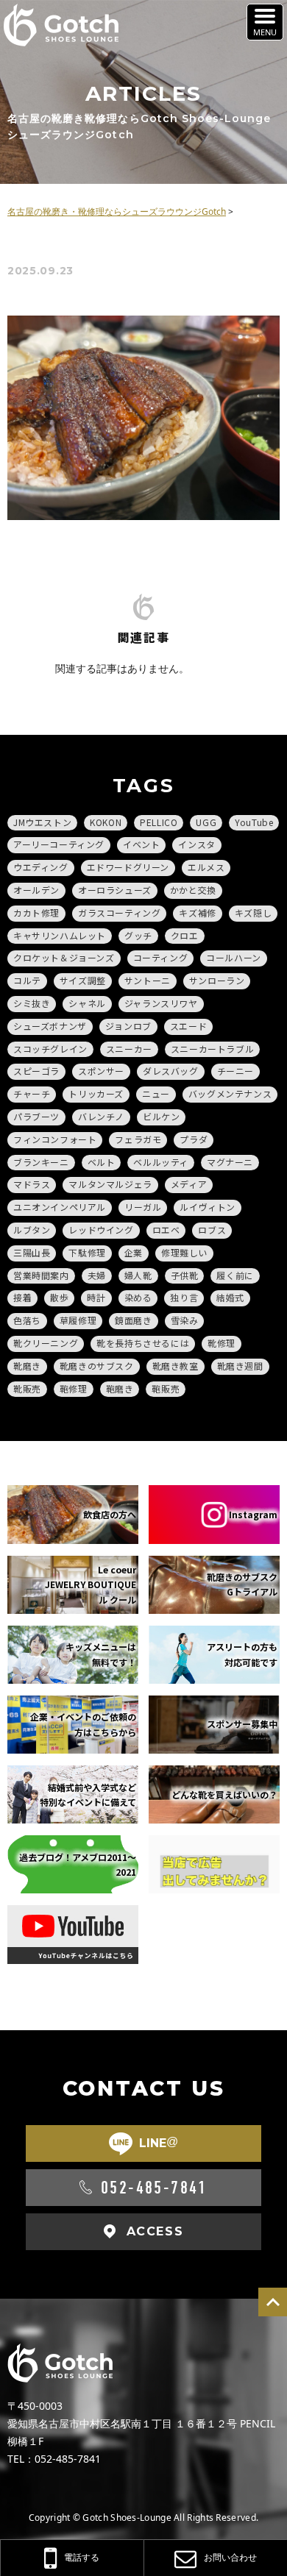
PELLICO (159, 822)
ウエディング (41, 867)
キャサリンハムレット (60, 935)
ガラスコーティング (119, 912)
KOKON (106, 822)
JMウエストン (42, 822)
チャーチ (32, 1093)
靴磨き (27, 1366)
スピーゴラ (36, 1071)
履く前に (235, 1275)
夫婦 (97, 1275)
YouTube (254, 822)
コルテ (27, 980)
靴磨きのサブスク (97, 1366)
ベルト (102, 1162)
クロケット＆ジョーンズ (64, 957)
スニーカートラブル (212, 1049)
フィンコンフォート (55, 1139)
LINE (159, 2143)
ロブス (212, 1230)
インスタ (196, 844)
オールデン (36, 890)
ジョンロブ (128, 1026)
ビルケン (161, 1116)
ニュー (156, 1093)
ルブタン (32, 1230)
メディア (189, 1184)
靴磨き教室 (176, 1366)
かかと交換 (193, 890)
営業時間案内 (41, 1275)
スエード (188, 1026)
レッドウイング (101, 1230)
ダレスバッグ (171, 1071)
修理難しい (184, 1252)
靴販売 (27, 1388)
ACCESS (155, 2231)
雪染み (185, 1320)
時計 (96, 1297)
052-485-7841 (154, 2188)
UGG (206, 822)
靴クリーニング (46, 1343)
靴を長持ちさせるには (143, 1343)
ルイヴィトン (208, 1207)
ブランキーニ (41, 1162)
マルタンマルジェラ (110, 1184)
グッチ (138, 935)
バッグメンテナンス (230, 1093)
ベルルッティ (161, 1162)
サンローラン (217, 980)
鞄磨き (120, 1388)
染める (138, 1297)
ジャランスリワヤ (161, 1003)
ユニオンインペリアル (60, 1207)
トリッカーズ (96, 1093)
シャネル (87, 1003)
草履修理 (78, 1320)
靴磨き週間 (240, 1366)
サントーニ (148, 980)
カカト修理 (36, 912)
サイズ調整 (83, 980)
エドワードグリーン (128, 867)
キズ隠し (253, 912)
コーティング (161, 957)
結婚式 (230, 1297)
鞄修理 (74, 1388)
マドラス (32, 1184)
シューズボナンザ (50, 1026)
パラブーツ (36, 1116)
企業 (134, 1252)
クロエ (185, 935)
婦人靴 (138, 1275)
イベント (141, 844)
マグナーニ (230, 1162)
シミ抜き (32, 1003)
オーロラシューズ (115, 890)
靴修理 (222, 1343)
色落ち (27, 1320)
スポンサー (101, 1071)
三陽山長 (32, 1252)
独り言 (184, 1297)
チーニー (235, 1071)
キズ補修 (197, 912)
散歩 (59, 1297)
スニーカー (129, 1049)
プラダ (194, 1139)
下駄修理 (87, 1252)
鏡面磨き (133, 1320)
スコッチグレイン (50, 1049)
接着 (22, 1297)
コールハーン (234, 957)
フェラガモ (138, 1139)
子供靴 (185, 1275)
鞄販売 (166, 1388)
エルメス (206, 867)
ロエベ (166, 1230)
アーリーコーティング (59, 844)
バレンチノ (101, 1116)
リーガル (143, 1207)
